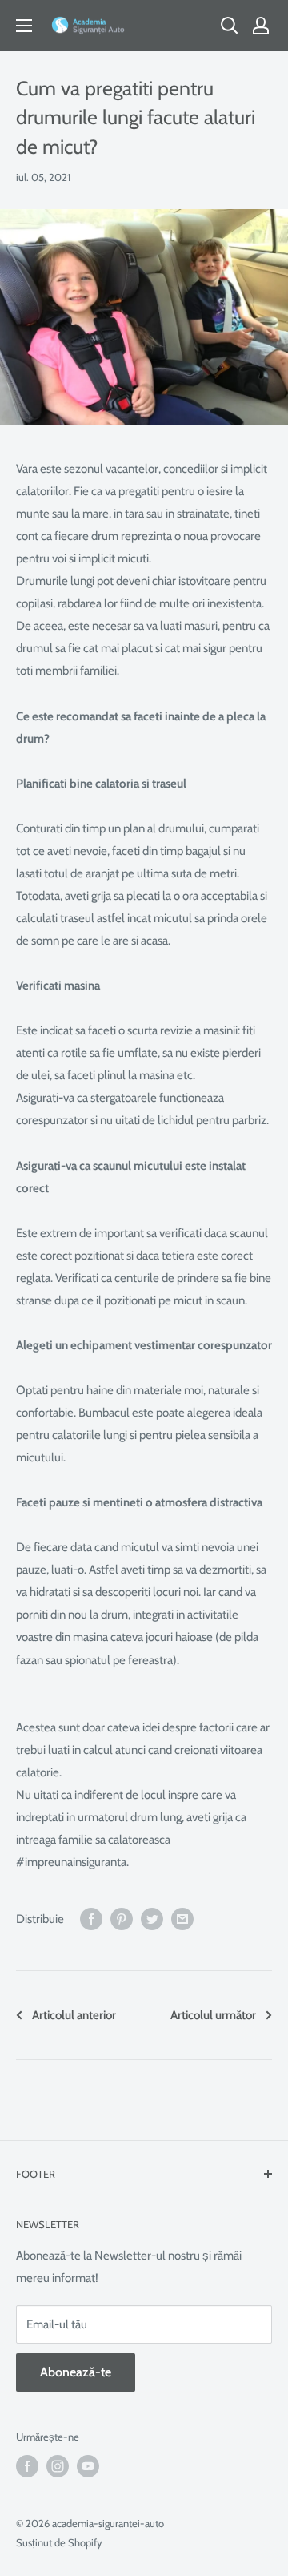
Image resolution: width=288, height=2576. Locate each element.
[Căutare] (230, 26)
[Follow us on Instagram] (58, 2466)
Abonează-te (76, 2372)
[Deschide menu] (24, 26)
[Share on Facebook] (91, 1919)
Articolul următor (213, 2015)
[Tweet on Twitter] (152, 1919)
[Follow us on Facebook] (27, 2466)
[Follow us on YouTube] (88, 2466)
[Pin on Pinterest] (122, 1919)
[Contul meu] (261, 26)
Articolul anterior (74, 2015)
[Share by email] (182, 1919)
